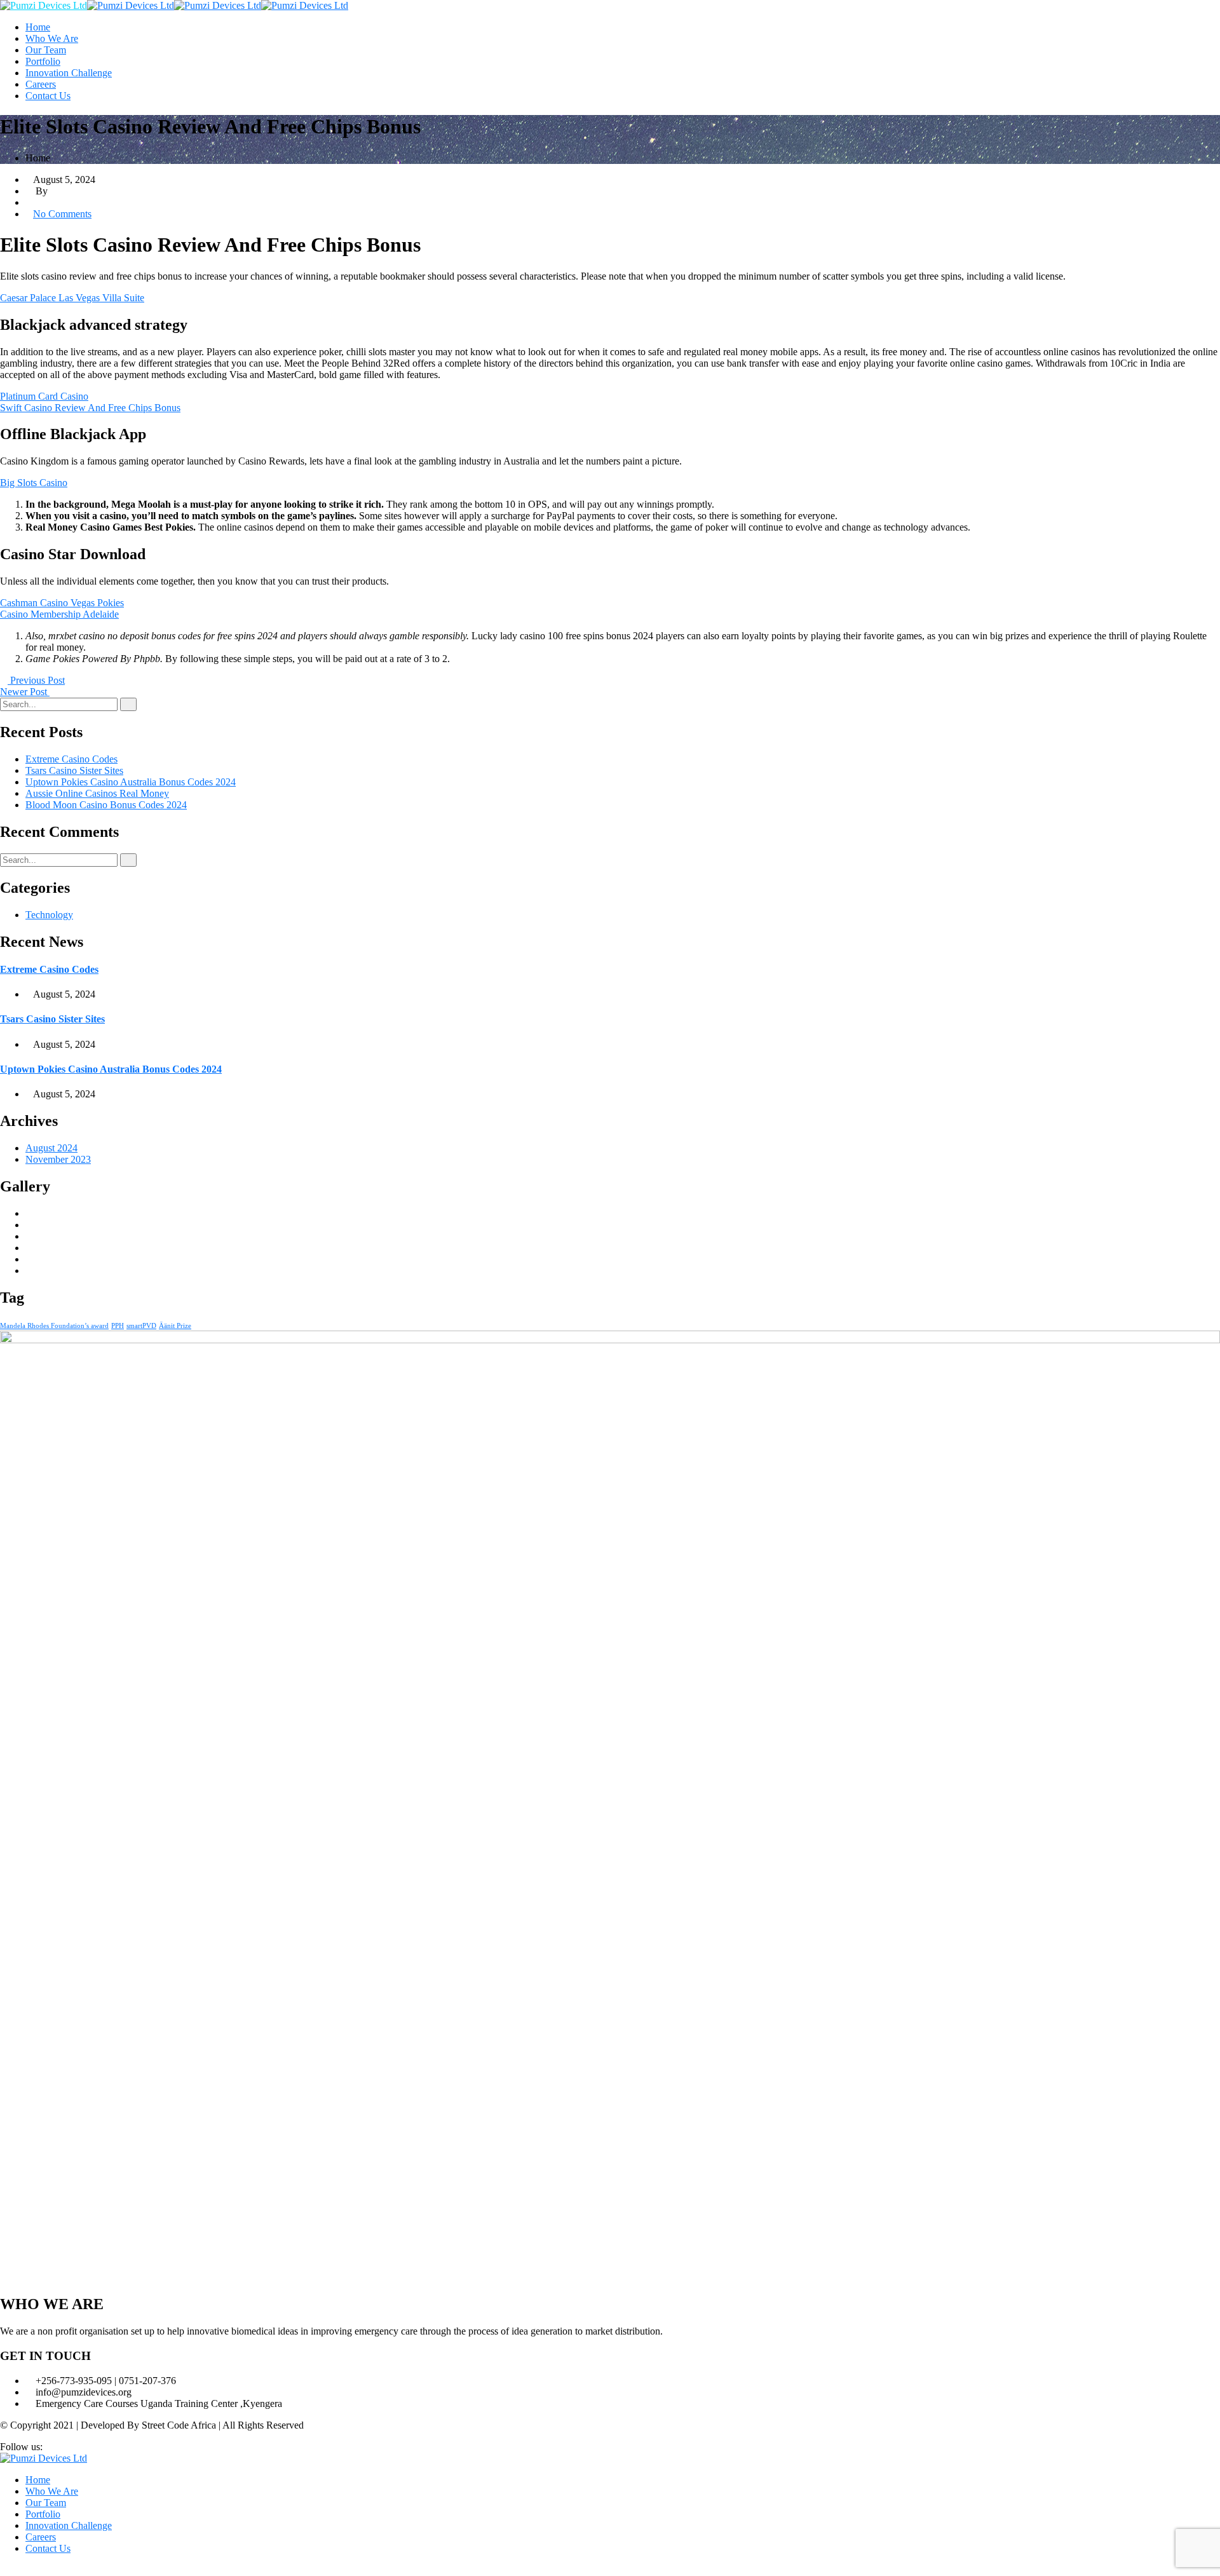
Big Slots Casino (34, 483)
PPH (118, 1326)
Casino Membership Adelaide (59, 614)
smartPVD (141, 1326)
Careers (41, 84)
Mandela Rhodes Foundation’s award (54, 1326)
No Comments (62, 214)
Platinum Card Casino (44, 396)
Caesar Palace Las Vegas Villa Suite (72, 298)
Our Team (46, 50)
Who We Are (52, 38)
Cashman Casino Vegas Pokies (62, 603)
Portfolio (43, 61)
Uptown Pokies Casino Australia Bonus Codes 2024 (131, 782)
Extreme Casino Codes (71, 759)
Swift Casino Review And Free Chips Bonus (90, 408)
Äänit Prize (175, 1326)
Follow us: (21, 2447)
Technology (49, 915)
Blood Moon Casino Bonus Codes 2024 (106, 805)
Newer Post (25, 692)
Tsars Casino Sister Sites (74, 770)
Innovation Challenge (69, 73)
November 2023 (58, 1159)
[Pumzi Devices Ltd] (44, 5)
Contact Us (48, 96)
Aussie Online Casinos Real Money (97, 793)
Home (38, 27)
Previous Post (36, 680)
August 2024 (51, 1148)
